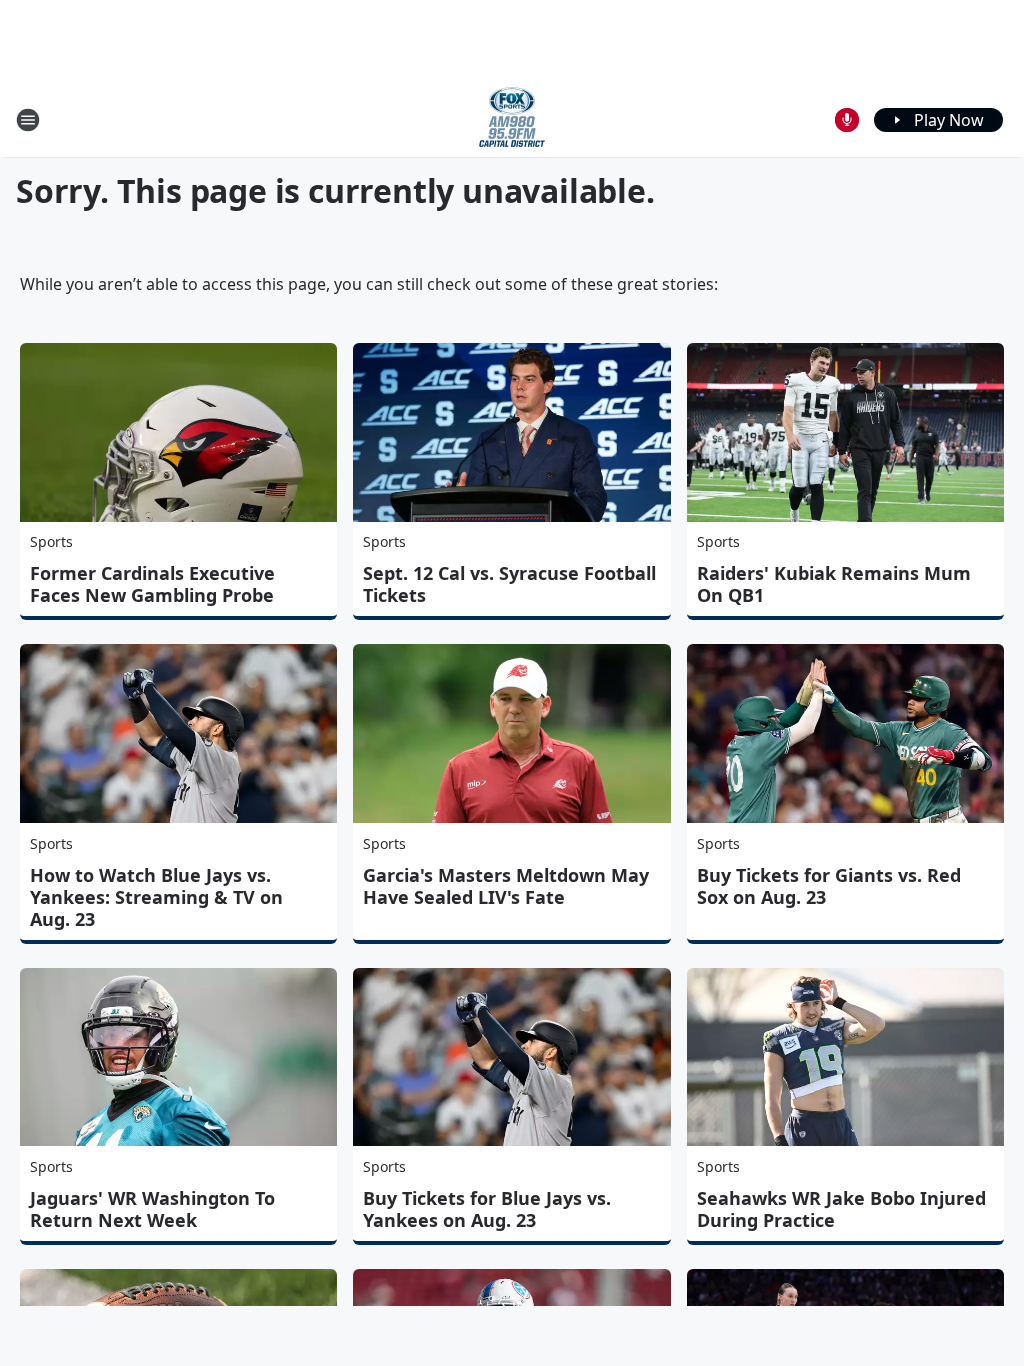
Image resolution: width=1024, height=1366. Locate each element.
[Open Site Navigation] (28, 120)
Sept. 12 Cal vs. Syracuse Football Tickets (509, 584)
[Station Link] (512, 119)
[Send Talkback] (847, 120)
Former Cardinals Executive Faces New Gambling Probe (152, 584)
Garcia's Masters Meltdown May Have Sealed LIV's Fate (506, 886)
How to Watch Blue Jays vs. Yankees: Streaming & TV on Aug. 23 (156, 897)
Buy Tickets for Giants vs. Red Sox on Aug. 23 (829, 886)
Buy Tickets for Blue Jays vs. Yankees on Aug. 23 (487, 1209)
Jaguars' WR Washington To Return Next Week (152, 1209)
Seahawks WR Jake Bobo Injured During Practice (841, 1209)
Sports (51, 541)
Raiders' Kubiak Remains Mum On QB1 (834, 584)
